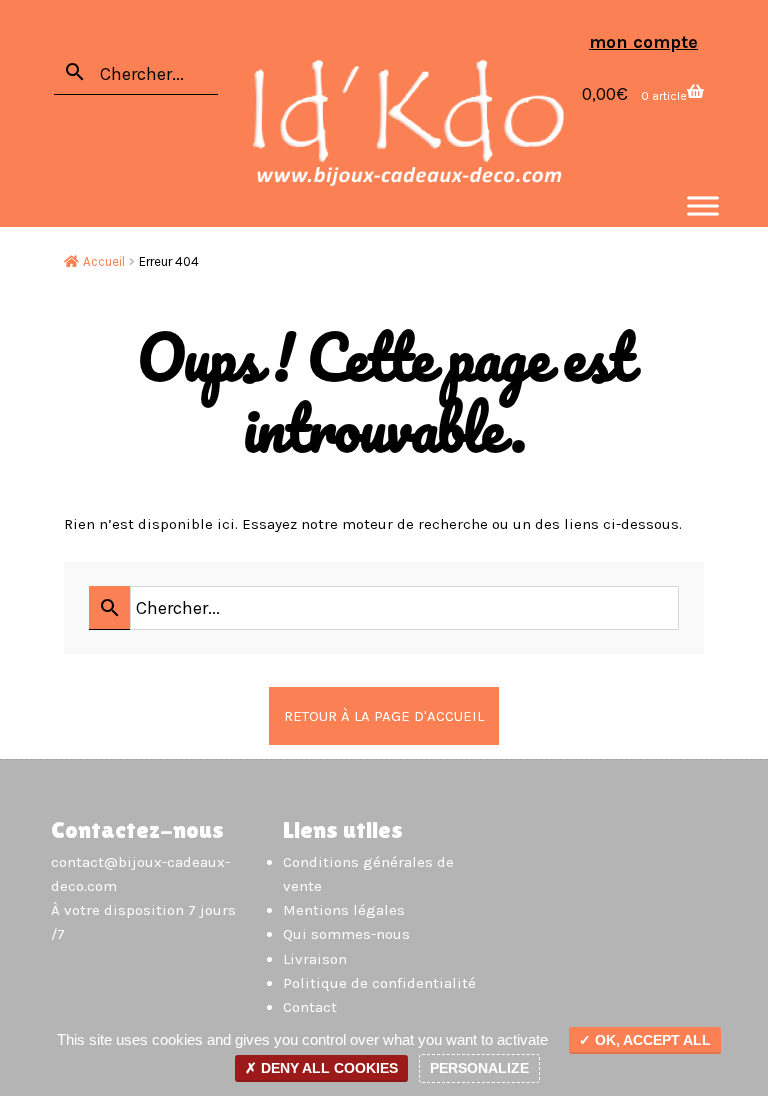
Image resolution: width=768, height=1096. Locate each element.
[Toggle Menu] (703, 205)
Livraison (315, 959)
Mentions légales (344, 910)
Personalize (479, 1068)
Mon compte (643, 42)
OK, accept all (651, 1040)
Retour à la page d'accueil (384, 716)
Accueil (104, 261)
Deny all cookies (327, 1068)
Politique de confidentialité (379, 983)
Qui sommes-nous (346, 934)
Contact (310, 1007)
